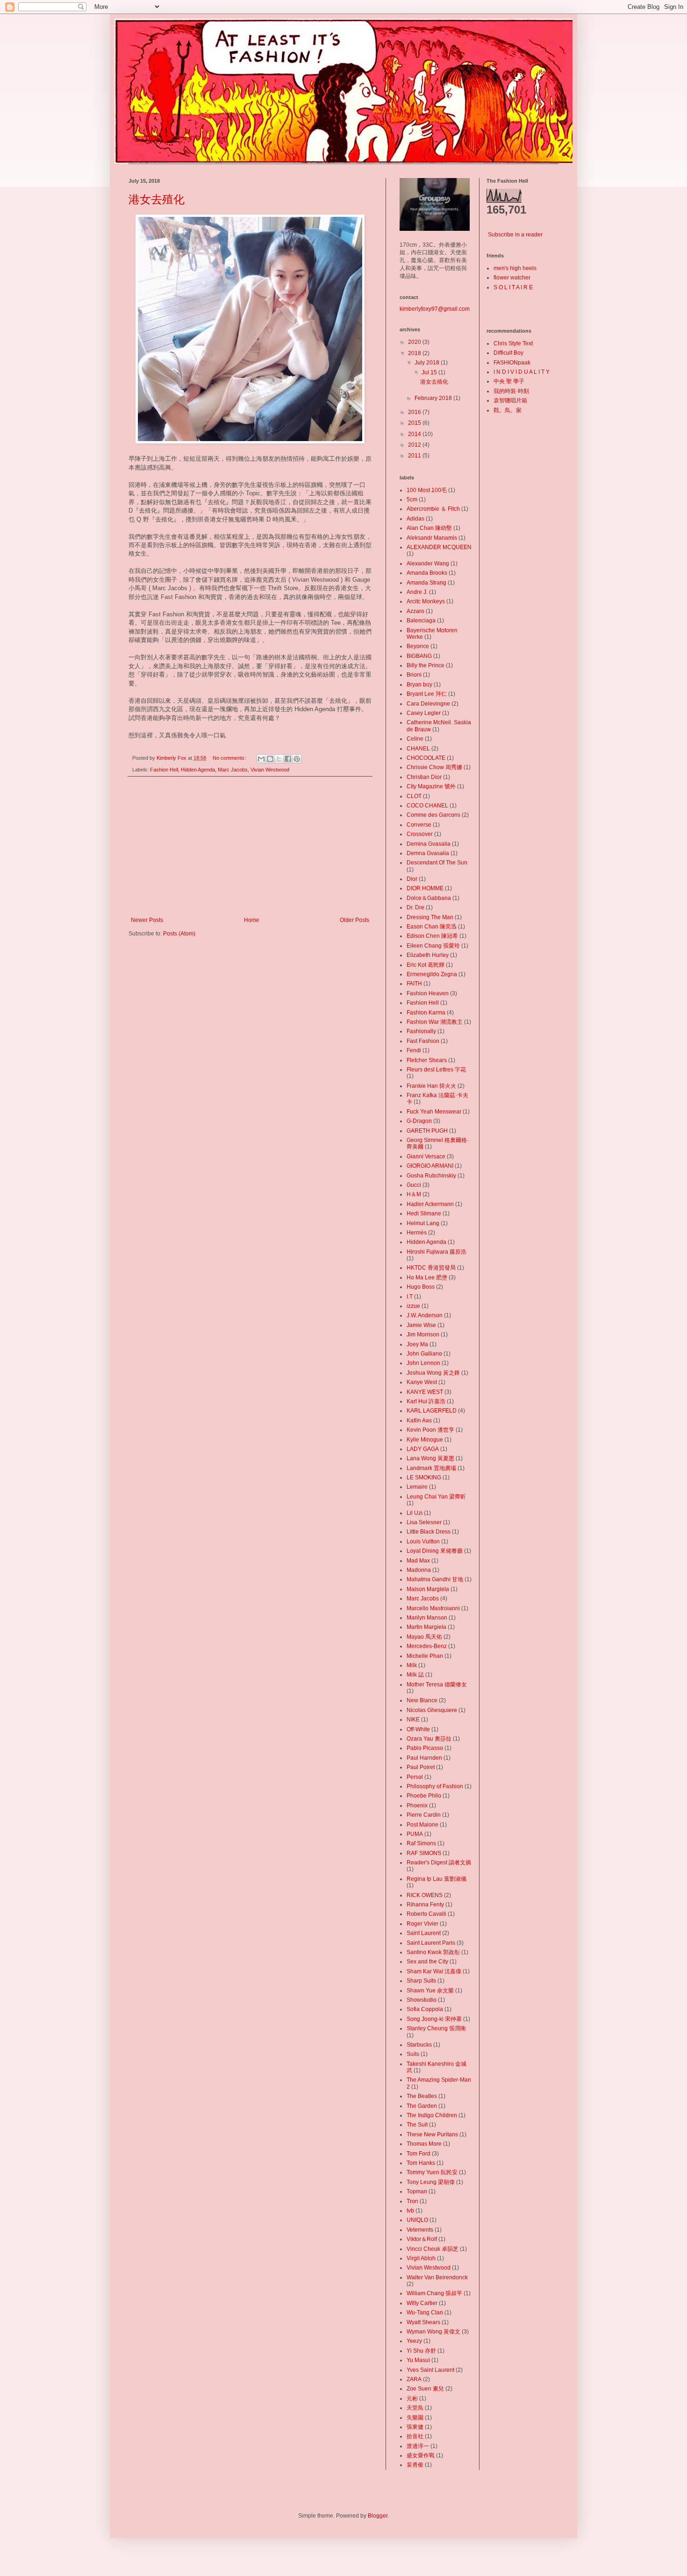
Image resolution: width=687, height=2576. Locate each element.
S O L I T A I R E (513, 287)
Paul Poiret (421, 1767)
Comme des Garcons (433, 815)
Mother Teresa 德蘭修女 (437, 1684)
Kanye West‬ (422, 1382)
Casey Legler (424, 713)
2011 (415, 456)
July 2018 (428, 363)
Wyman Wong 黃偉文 (433, 2332)
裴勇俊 (415, 2465)
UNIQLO (417, 2220)
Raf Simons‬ (421, 1843)
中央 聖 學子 (509, 381)
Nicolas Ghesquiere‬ (432, 1710)
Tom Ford (419, 2154)
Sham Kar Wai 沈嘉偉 (434, 1971)
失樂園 (415, 2418)
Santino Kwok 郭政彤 (433, 1952)
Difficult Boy (508, 353)
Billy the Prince (426, 665)
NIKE (413, 1720)
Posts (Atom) (179, 934)
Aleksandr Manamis (432, 538)
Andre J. (417, 592)
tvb (410, 2211)
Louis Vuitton (423, 1541)
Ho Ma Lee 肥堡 (427, 1277)
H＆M (414, 1194)
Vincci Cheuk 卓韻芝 (433, 2249)
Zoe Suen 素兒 (425, 2389)
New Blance (422, 1700)
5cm (412, 500)
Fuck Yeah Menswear (434, 1112)
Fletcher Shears (427, 1060)
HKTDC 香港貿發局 (431, 1268)
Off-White (418, 1729)
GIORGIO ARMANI (430, 1166)
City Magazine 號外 (431, 786)
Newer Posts (147, 920)
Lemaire (417, 1487)
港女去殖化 (157, 199)
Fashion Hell (164, 770)
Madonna (419, 1570)
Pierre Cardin (424, 1815)
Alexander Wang (428, 564)
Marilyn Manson (427, 1618)
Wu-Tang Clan (425, 2312)
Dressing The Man (430, 917)
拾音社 (415, 2436)
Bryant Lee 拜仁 (427, 694)
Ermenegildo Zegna (432, 974)
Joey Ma (417, 1344)
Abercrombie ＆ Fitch (433, 509)
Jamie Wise (421, 1325)
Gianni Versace (426, 1156)
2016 (415, 412)
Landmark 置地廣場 (431, 1468)
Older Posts (354, 920)
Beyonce (418, 646)
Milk (412, 1665)
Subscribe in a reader (515, 235)
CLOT (414, 796)
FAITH (414, 984)
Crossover (420, 834)
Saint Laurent (424, 1933)
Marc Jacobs (233, 770)
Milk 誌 (415, 1675)
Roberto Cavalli (426, 1914)
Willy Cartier (422, 2303)
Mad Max (418, 1561)
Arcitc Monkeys (426, 601)
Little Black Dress (429, 1532)
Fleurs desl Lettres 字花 (436, 1070)
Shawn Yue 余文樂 (430, 1991)
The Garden (422, 2106)
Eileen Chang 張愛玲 (433, 946)
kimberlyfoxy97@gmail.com (435, 309)
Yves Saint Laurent (430, 2370)
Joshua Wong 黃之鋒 (433, 1373)
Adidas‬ (415, 519)
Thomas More (424, 2144)
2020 (415, 342)
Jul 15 (430, 372)
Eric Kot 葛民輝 (426, 965)
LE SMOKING (424, 1477)
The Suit (417, 2125)
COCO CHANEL (427, 806)
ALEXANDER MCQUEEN (439, 547)
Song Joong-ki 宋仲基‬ (434, 2019)
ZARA (414, 2379)
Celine (415, 739)
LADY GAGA (423, 1449)
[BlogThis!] (270, 759)
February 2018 (434, 398)
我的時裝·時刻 (511, 391)
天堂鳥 (415, 2408)
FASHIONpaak (512, 363)
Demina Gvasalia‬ (429, 844)
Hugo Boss (421, 1287)
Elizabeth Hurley (428, 955)
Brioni (414, 675)
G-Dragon (419, 1121)
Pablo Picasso (425, 1748)
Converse (419, 825)
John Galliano (424, 1354)
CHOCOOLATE (426, 758)
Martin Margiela (426, 1627)
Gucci (414, 1185)
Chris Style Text (513, 343)
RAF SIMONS (424, 1853)
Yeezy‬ (414, 2341)
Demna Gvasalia (428, 853)
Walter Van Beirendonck (437, 2277)
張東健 (415, 2427)
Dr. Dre (415, 907)
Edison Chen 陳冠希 (432, 936)
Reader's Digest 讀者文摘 (439, 1862)
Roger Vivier (422, 1924)
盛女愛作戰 (421, 2455)
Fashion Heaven (428, 993)
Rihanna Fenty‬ (425, 1905)
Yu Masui (418, 2360)
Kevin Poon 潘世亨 (430, 1430)
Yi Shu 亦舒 (421, 2351)
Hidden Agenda (198, 770)
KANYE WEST (425, 1392)
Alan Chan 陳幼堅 (429, 528)
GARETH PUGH (427, 1131)
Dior (412, 879)
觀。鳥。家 (508, 410)
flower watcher (512, 278)
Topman (417, 2191)
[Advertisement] (250, 847)
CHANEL (418, 749)
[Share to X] (279, 759)
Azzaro (415, 611)
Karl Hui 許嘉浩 (426, 1401)
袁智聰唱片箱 (510, 400)
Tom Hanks (421, 2163)
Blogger (378, 2516)
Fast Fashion (423, 1041)
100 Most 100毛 (427, 490)
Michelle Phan (425, 1656)
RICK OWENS (425, 1895)
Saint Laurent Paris (431, 1943)
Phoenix (417, 1805)
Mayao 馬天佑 (424, 1637)
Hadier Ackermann (430, 1204)
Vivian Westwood (270, 770)
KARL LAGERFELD (432, 1411)
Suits (413, 2054)
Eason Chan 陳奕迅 (432, 927)
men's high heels (515, 268)
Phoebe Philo (424, 1796)
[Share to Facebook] (288, 759)
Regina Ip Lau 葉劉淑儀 (437, 1879)
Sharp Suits (421, 1981)
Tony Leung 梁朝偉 (431, 2182)
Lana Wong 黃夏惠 (430, 1458)
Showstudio (422, 2000)
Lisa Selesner (424, 1522)
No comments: (230, 758)
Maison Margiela (428, 1589)
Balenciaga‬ (421, 621)
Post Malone (422, 1825)
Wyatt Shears (423, 2322)
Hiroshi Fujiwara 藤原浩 (437, 1252)
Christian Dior (424, 777)
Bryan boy (419, 685)
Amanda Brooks (427, 573)
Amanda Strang (426, 583)
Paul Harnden (424, 1758)
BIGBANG (419, 656)
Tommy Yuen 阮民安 (432, 2172)
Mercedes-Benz (427, 1646)
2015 (415, 423)
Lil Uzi (415, 1513)
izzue (413, 1306)
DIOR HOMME (425, 888)
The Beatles (422, 2096)
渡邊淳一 (418, 2446)
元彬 (412, 2398)
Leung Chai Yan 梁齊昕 (436, 1497)
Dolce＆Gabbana (429, 898)
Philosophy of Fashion (435, 1786)
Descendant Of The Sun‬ (437, 863)
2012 (415, 445)
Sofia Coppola (425, 2009)
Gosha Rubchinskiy (431, 1176)
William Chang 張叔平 (434, 2293)
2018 (415, 353)
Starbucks (419, 2045)
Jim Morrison (423, 1334)
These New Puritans (432, 2134)
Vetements (420, 2230)
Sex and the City (427, 1962)
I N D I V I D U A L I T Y (522, 372)
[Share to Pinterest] (297, 759)
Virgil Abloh (421, 2258)
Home (252, 920)
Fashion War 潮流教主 (435, 1022)
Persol (415, 1777)
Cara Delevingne (428, 704)
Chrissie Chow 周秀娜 (434, 767)
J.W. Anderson (425, 1315)
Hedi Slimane (424, 1213)
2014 (415, 434)
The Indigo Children (432, 2115)
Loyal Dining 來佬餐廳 (435, 1551)
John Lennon (423, 1363)
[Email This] (261, 759)
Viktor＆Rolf (422, 2239)
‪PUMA (415, 1834)
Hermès (417, 1233)
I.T (410, 1297)
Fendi (414, 1050)
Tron (412, 2201)
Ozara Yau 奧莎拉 (429, 1739)
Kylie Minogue (425, 1440)
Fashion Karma (426, 1013)
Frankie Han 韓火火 (431, 1086)
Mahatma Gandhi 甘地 (435, 1579)
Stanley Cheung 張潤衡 (436, 2028)
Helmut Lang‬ (423, 1223)
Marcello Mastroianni (433, 1608)
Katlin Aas (419, 1420)
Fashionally (421, 1031)
